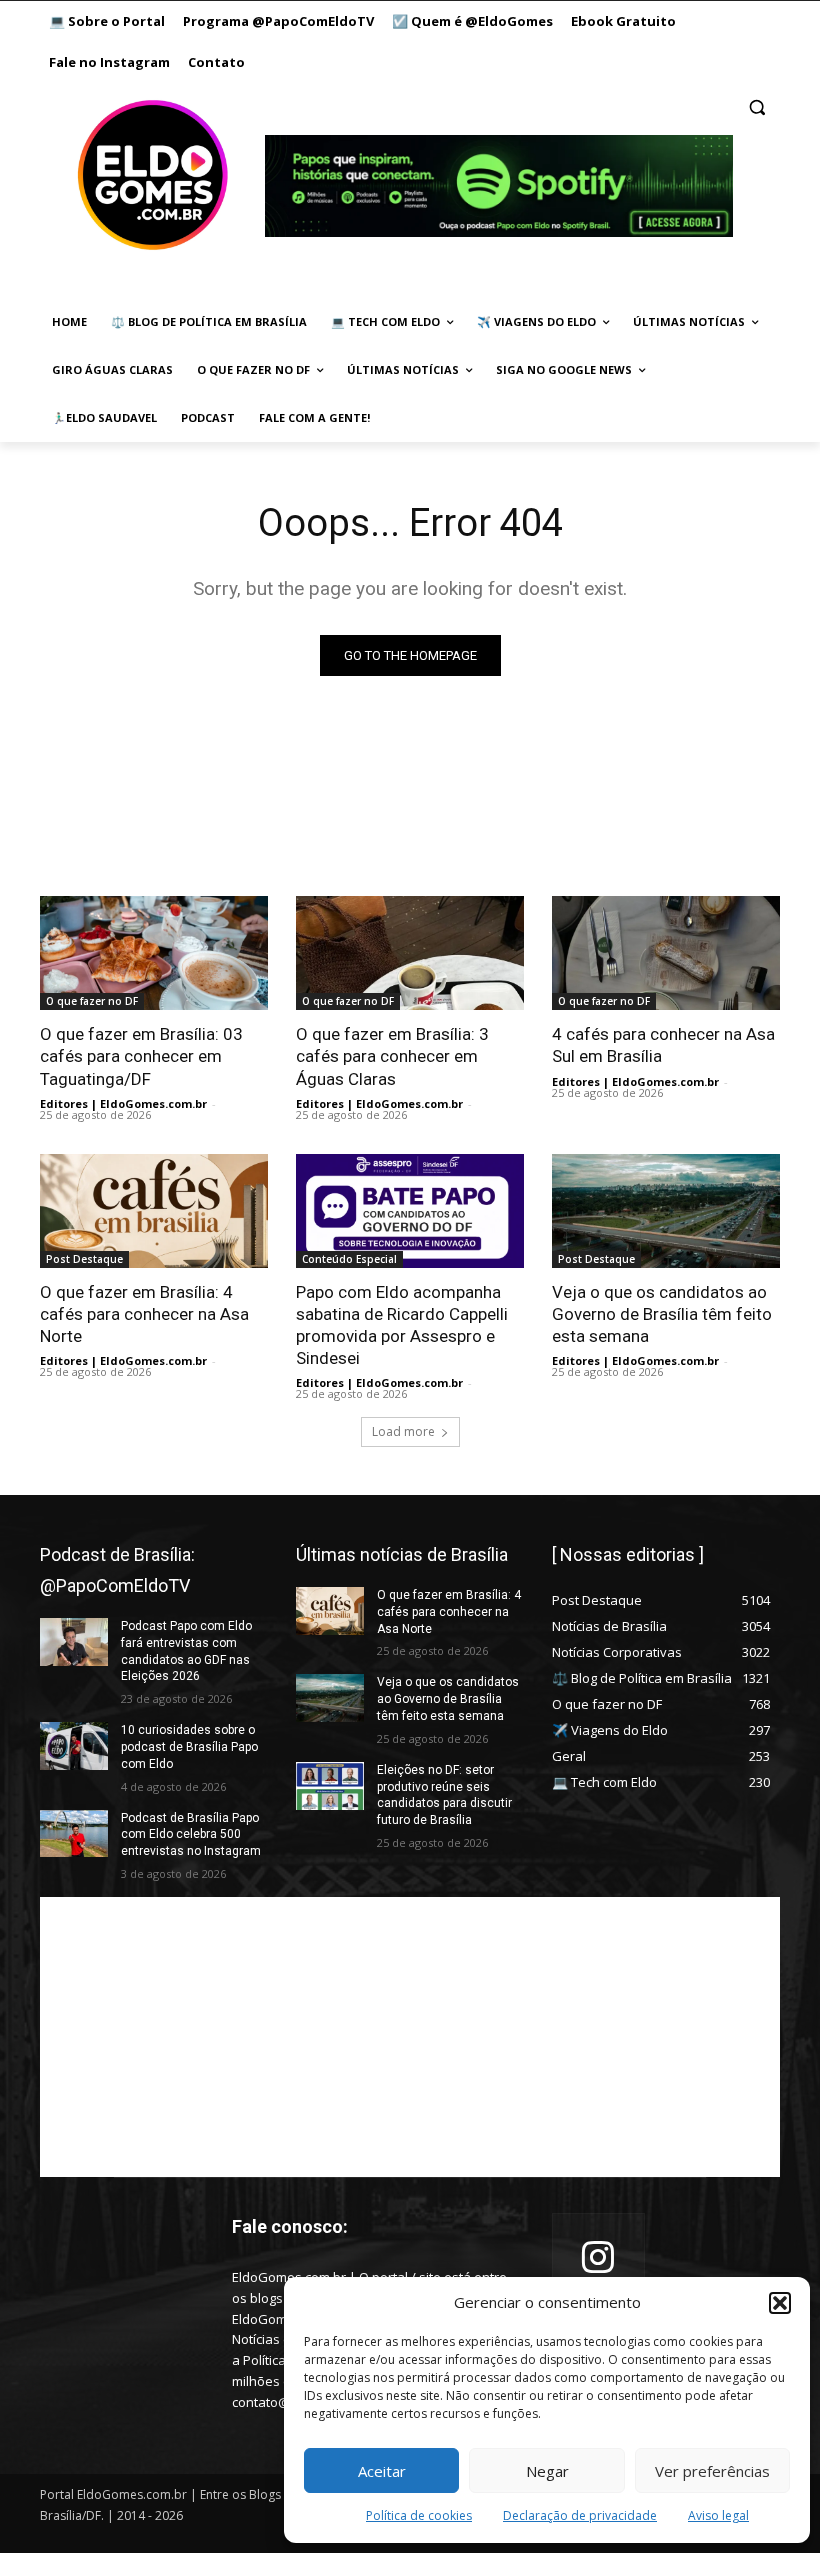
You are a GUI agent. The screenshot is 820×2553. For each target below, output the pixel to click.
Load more (403, 1431)
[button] (780, 2303)
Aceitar (382, 2471)
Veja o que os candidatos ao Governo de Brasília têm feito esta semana (662, 1314)
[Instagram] (598, 2259)
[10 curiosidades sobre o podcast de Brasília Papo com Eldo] (74, 1746)
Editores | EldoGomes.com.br (123, 1103)
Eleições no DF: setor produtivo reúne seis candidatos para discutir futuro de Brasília (444, 1795)
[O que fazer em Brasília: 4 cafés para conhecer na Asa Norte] (154, 1211)
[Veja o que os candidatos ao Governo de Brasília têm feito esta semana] (666, 1211)
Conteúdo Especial (349, 1259)
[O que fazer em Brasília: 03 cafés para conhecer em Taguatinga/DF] (154, 953)
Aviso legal (718, 2515)
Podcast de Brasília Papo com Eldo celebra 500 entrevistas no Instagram (191, 1835)
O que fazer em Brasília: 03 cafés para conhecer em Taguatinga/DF (141, 1056)
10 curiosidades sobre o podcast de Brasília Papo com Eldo (189, 1747)
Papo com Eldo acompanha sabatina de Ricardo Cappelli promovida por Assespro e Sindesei (402, 1325)
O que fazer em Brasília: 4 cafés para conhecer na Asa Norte (144, 1314)
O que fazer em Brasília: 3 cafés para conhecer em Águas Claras (392, 1056)
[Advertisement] (410, 2037)
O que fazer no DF (92, 1001)
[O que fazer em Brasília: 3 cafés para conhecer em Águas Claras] (410, 953)
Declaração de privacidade (580, 2515)
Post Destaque (84, 1259)
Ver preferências (712, 2471)
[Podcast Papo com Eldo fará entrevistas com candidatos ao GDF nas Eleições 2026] (74, 1642)
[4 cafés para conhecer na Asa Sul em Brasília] (666, 953)
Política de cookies (419, 2515)
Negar (547, 2471)
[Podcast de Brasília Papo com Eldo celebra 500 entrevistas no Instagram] (74, 1834)
